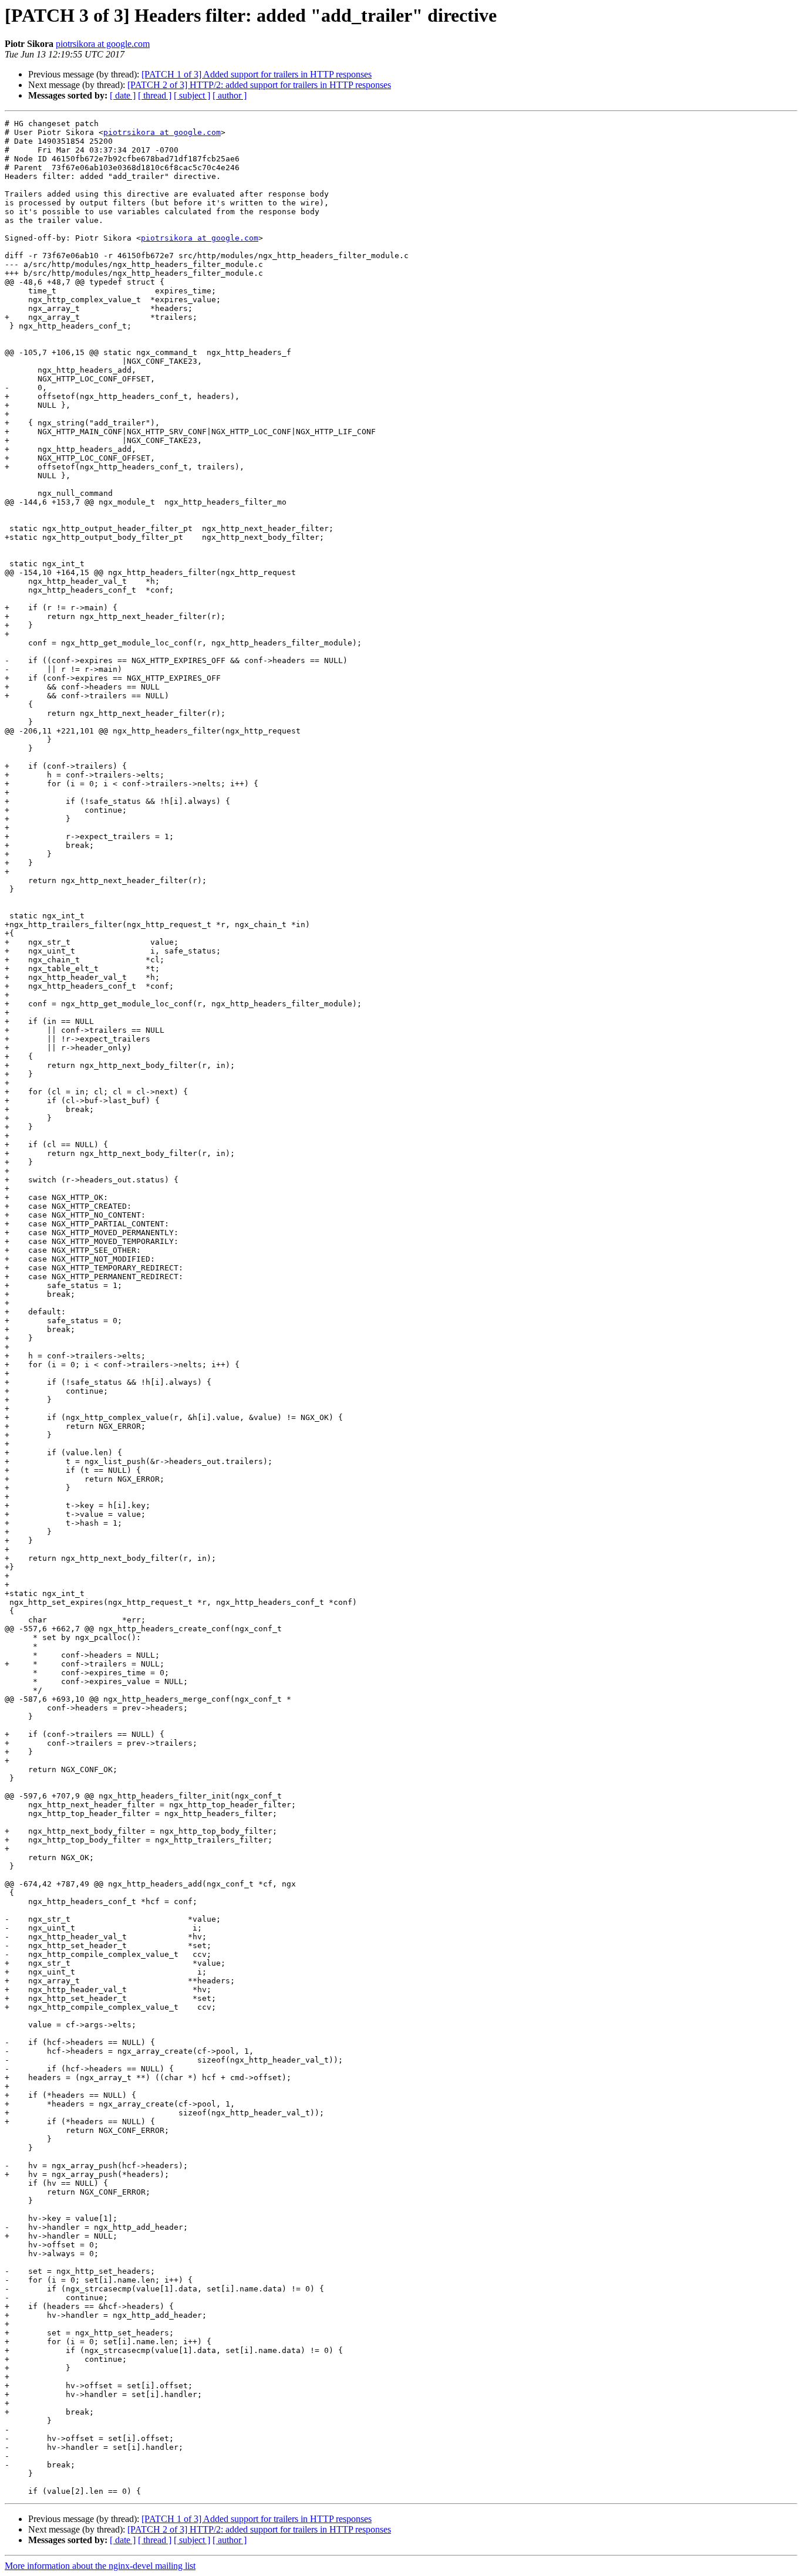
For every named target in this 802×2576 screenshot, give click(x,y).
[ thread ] (155, 95)
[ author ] (230, 95)
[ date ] (123, 95)
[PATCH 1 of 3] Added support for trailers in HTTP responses (257, 74)
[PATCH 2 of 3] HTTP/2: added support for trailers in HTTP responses (259, 85)
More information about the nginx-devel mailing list (100, 2566)
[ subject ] (192, 95)
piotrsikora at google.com (103, 44)
